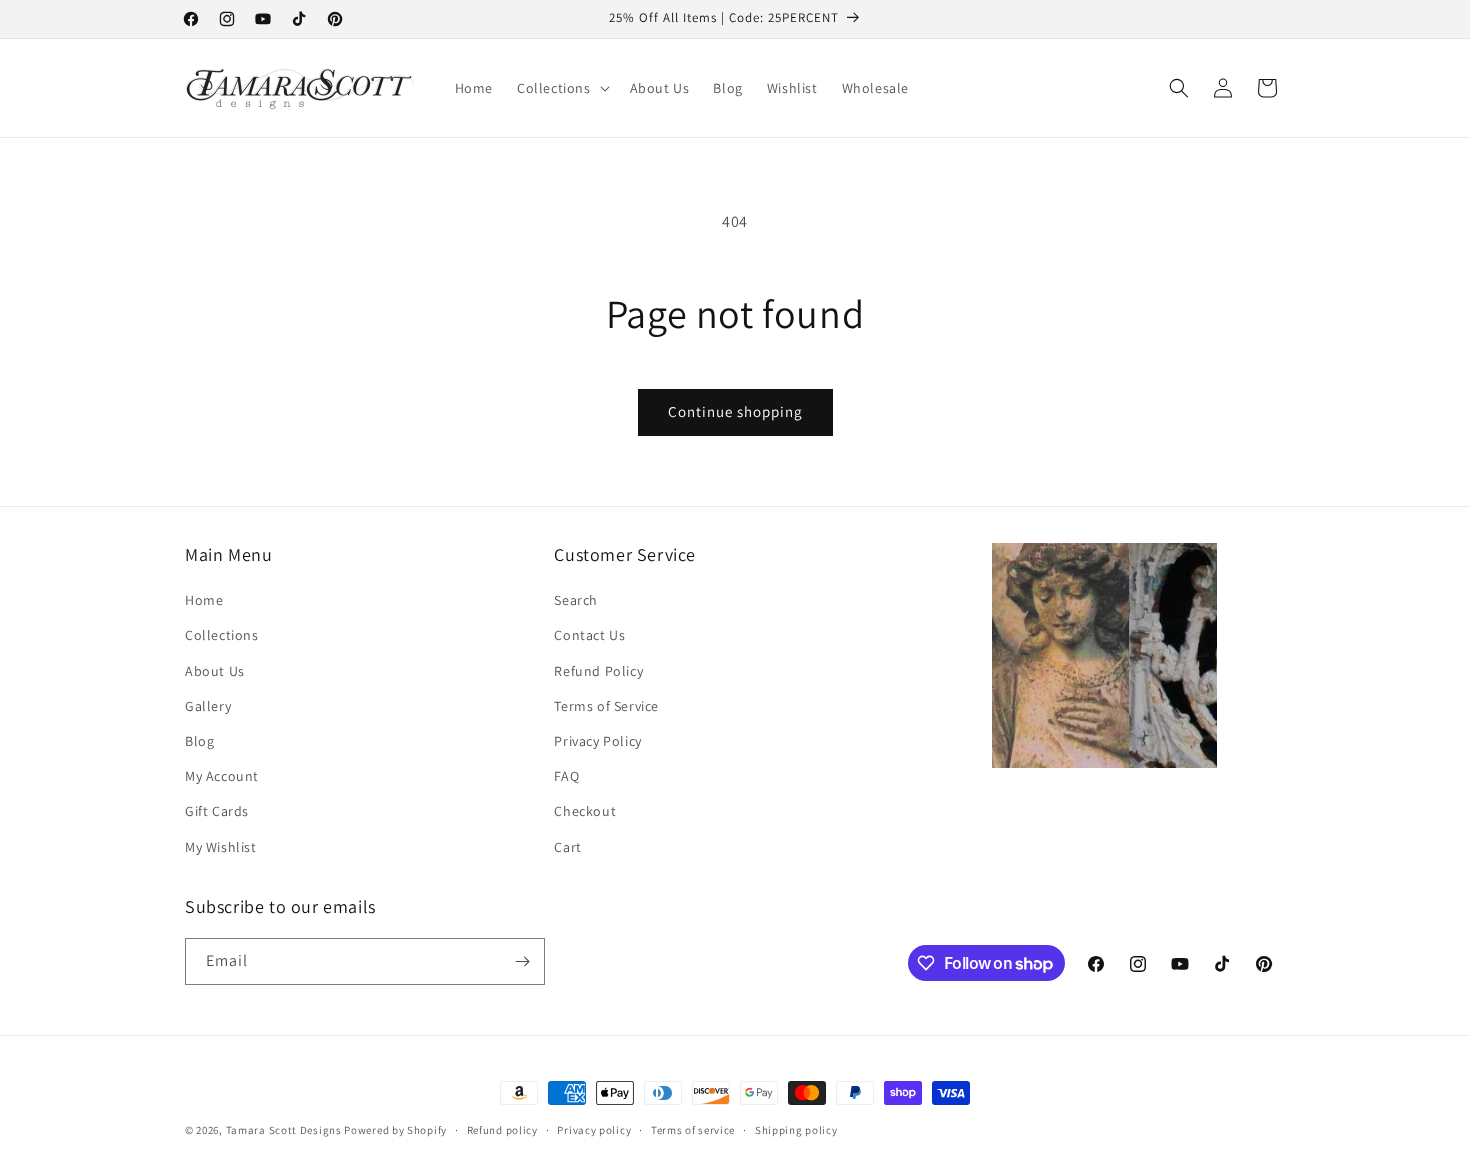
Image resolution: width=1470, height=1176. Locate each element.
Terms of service (693, 1130)
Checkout (585, 811)
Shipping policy (796, 1130)
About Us (215, 671)
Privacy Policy (597, 741)
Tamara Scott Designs (284, 1130)
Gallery (208, 706)
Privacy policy (594, 1130)
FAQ (566, 776)
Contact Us (589, 635)
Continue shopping (735, 411)
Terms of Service (606, 706)
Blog (199, 741)
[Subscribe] (522, 961)
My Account (222, 776)
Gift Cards (217, 811)
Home (204, 600)
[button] (561, 88)
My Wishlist (221, 847)
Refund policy (502, 1130)
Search (576, 600)
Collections (222, 635)
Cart (567, 847)
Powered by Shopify (395, 1130)
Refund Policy (598, 671)
